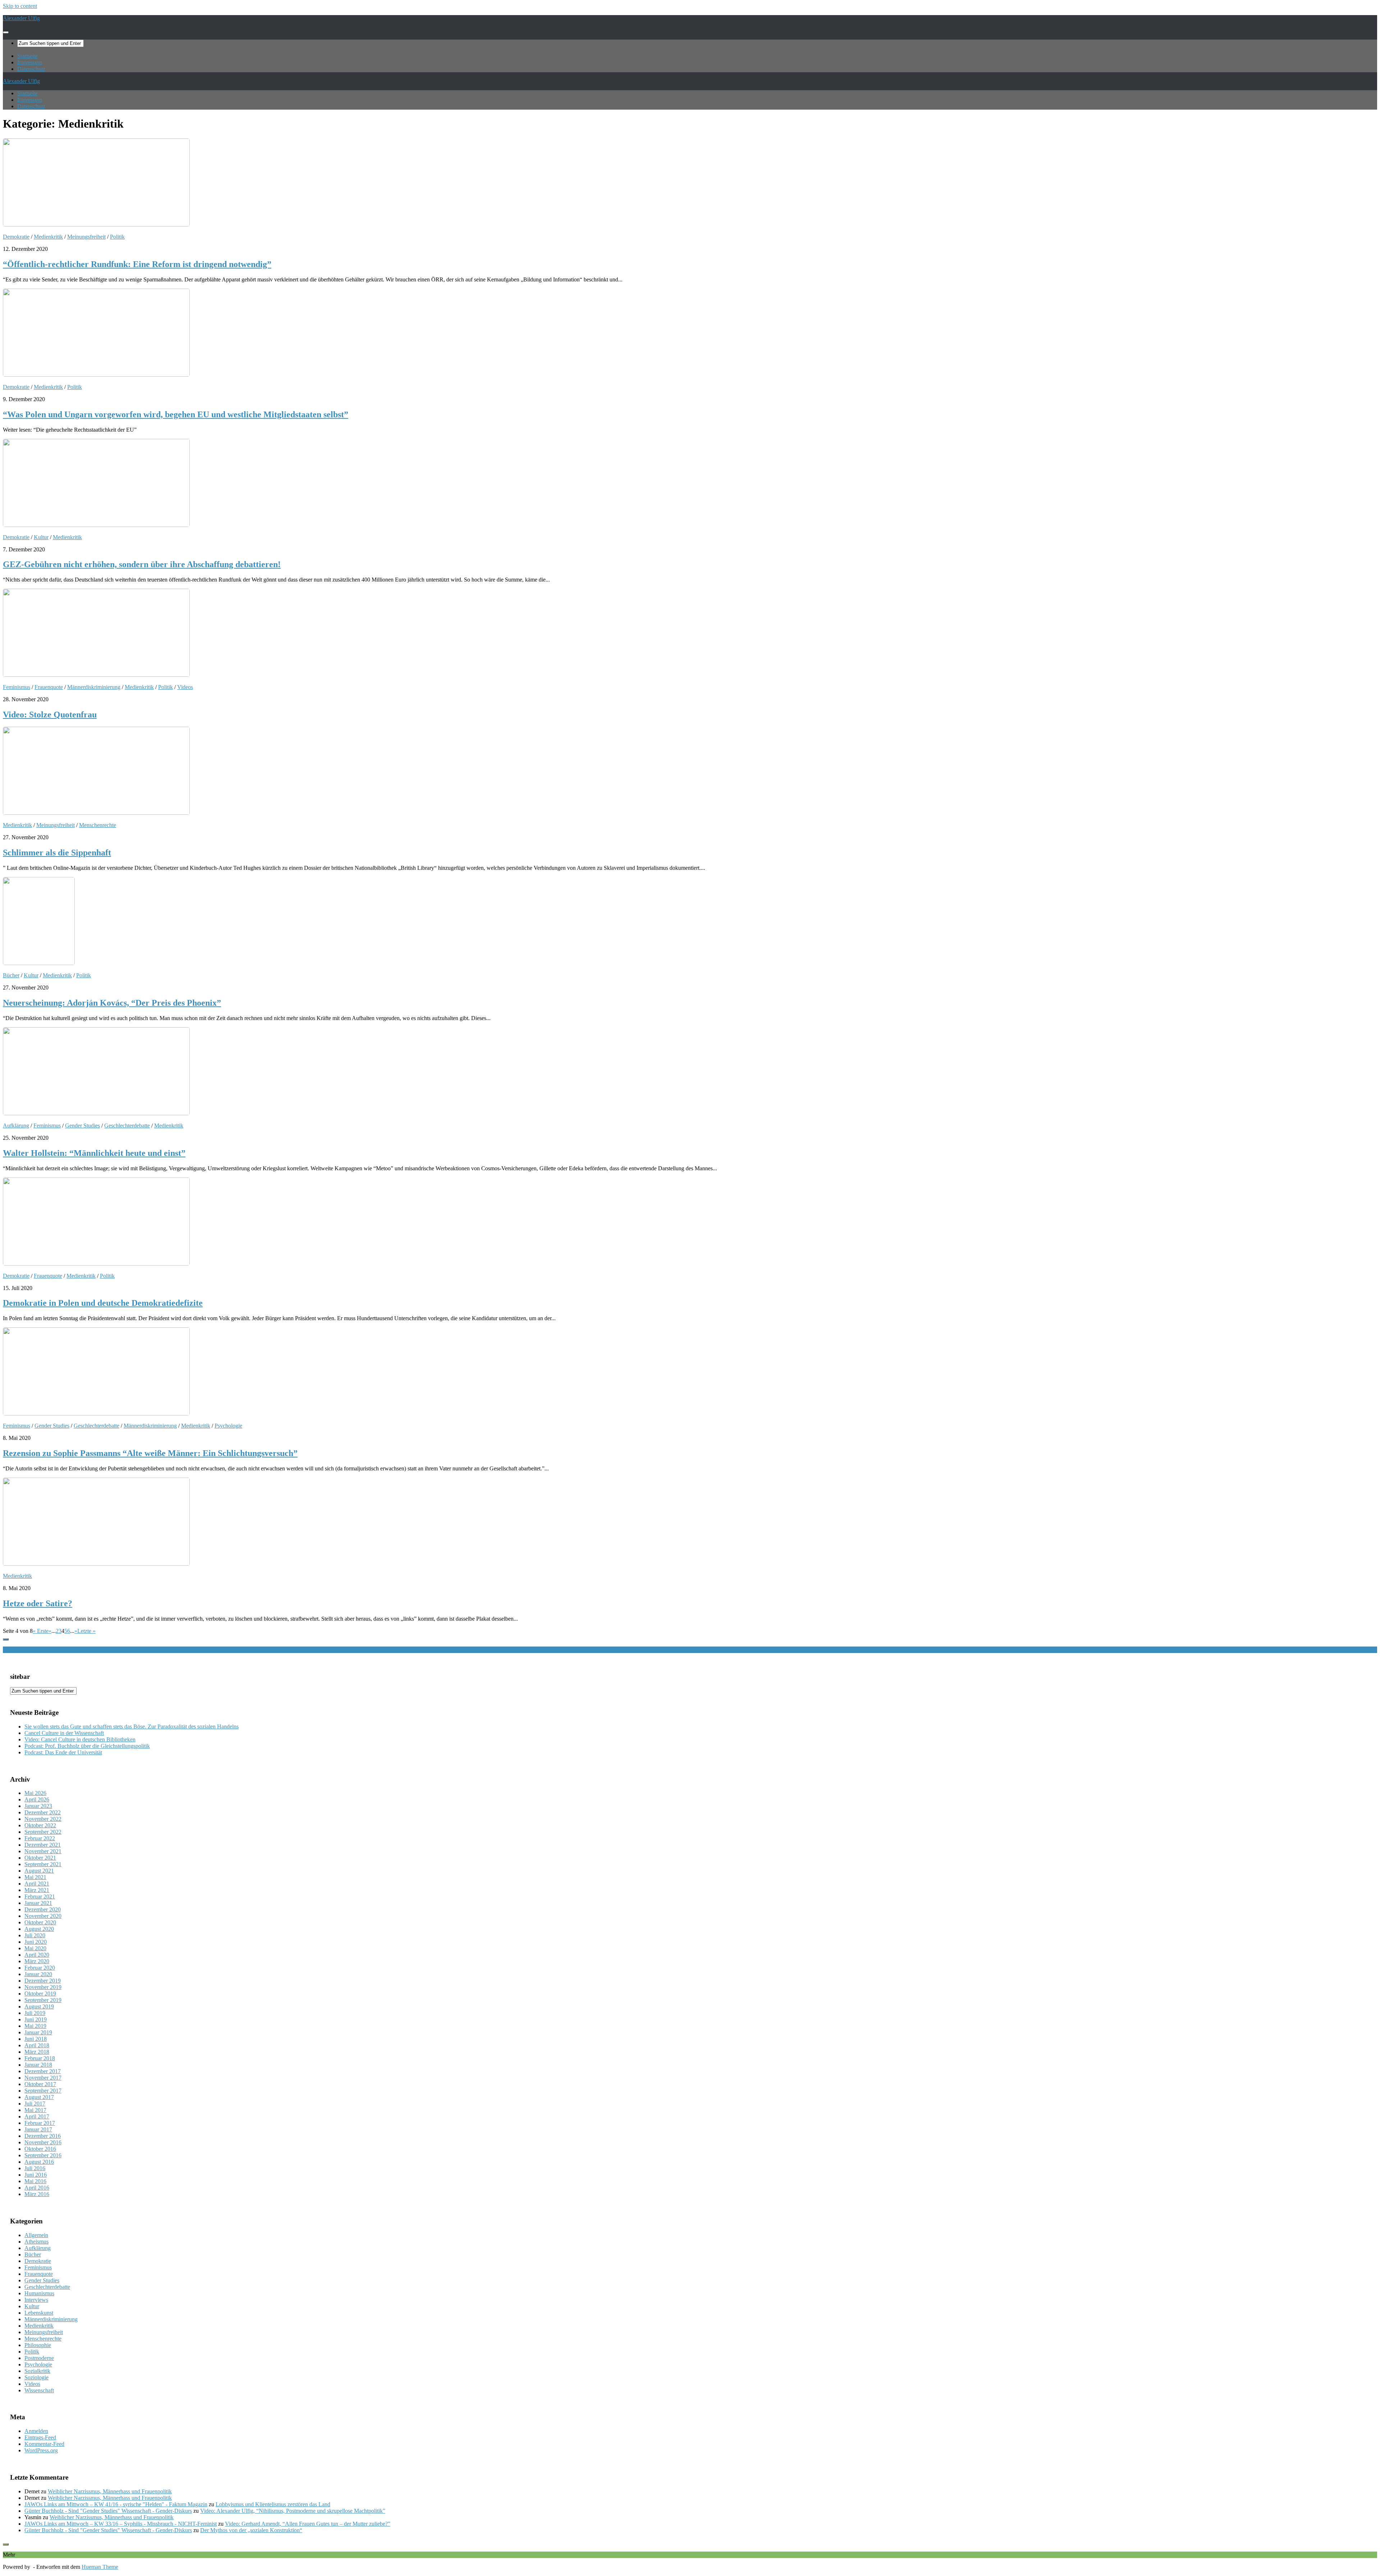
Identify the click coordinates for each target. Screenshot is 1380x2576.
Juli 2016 (35, 2168)
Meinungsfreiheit (86, 237)
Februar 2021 (40, 1897)
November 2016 (43, 2142)
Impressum (30, 62)
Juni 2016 (36, 2175)
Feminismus (17, 687)
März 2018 (37, 2052)
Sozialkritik (37, 2371)
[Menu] (6, 32)
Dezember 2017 (43, 2071)
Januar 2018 (38, 2065)
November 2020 (43, 1916)
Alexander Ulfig (21, 18)
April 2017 (37, 2116)
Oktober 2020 (40, 1922)
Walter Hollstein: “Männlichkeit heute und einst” (94, 1153)
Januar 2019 (38, 2032)
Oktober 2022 (40, 1825)
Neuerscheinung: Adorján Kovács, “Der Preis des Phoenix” (112, 1003)
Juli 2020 (35, 1935)
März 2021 (37, 1890)
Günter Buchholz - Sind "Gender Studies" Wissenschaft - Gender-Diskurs (108, 2511)
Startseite (27, 56)
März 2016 (37, 2194)
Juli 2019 (35, 2013)
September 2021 (43, 1864)
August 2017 (39, 2097)
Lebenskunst (39, 2313)
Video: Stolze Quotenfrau (50, 715)
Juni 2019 (36, 2019)
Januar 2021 (38, 1903)
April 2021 (37, 1884)
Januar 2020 (38, 1974)
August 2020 (39, 1929)
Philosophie (38, 2345)
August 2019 (39, 2006)
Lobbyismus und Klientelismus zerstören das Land (273, 2504)
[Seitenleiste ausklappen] (6, 1639)
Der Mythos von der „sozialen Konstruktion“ (251, 2530)
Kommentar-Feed (44, 2444)
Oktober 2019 (40, 1994)
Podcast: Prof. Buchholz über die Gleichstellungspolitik (87, 1746)
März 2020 (37, 1961)
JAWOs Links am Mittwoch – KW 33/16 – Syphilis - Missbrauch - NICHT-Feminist (121, 2524)
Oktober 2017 (40, 2084)
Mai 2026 (35, 1793)
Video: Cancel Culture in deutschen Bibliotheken (80, 1739)
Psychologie (228, 1426)
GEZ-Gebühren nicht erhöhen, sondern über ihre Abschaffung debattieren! (142, 564)
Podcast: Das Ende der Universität (63, 1752)
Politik (117, 237)
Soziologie (36, 2377)
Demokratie (16, 237)
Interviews (36, 2300)
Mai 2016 (35, 2181)
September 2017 (43, 2091)
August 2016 (39, 2162)
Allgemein (36, 2235)
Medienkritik (48, 237)
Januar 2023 (38, 1806)
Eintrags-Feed (40, 2437)
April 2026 (37, 1799)
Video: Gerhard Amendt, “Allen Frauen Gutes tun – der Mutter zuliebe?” (308, 2524)
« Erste (41, 1631)
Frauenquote (49, 687)
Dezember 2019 (43, 1981)
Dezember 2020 (43, 1909)
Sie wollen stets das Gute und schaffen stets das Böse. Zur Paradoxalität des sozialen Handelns (132, 1726)
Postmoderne (39, 2358)
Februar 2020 (40, 1968)
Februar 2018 (40, 2058)
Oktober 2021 (40, 1858)
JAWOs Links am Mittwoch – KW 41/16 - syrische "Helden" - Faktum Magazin (116, 2504)
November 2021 (43, 1851)
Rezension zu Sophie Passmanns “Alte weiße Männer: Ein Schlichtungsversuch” (150, 1453)
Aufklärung (16, 1126)
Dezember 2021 (43, 1845)
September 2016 (43, 2155)
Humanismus (39, 2293)
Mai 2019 (35, 2026)
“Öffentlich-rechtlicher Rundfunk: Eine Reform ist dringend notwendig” (137, 264)
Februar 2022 (40, 1838)
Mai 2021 (35, 1877)
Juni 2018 (36, 2039)
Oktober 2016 (40, 2149)
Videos (185, 687)
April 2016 (37, 2188)
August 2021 (39, 1871)
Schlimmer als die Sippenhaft (57, 853)
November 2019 (43, 1987)
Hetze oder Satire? (38, 1603)
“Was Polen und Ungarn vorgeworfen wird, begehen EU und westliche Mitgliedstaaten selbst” (176, 414)
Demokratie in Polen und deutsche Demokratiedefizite (103, 1303)
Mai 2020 (35, 1948)
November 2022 (43, 1819)
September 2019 (43, 2000)
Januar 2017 (38, 2129)
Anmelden (36, 2431)
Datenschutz (31, 69)
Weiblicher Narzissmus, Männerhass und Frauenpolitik (110, 2491)
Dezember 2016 (43, 2136)
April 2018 (37, 2045)
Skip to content (20, 6)
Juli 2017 (35, 2104)
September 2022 (43, 1832)
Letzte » (86, 1631)
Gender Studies (82, 1126)
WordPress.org (41, 2450)
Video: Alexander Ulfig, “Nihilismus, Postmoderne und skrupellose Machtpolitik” (293, 2511)
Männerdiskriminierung (94, 687)
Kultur (41, 537)
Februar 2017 (40, 2123)
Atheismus (36, 2242)
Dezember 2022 (43, 1812)
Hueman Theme (100, 2567)
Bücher (11, 975)
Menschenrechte (98, 825)
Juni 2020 (36, 1942)
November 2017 (43, 2078)
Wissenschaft (39, 2390)
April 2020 (37, 1955)
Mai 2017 (35, 2110)
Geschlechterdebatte (127, 1126)
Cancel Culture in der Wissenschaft (64, 1733)
